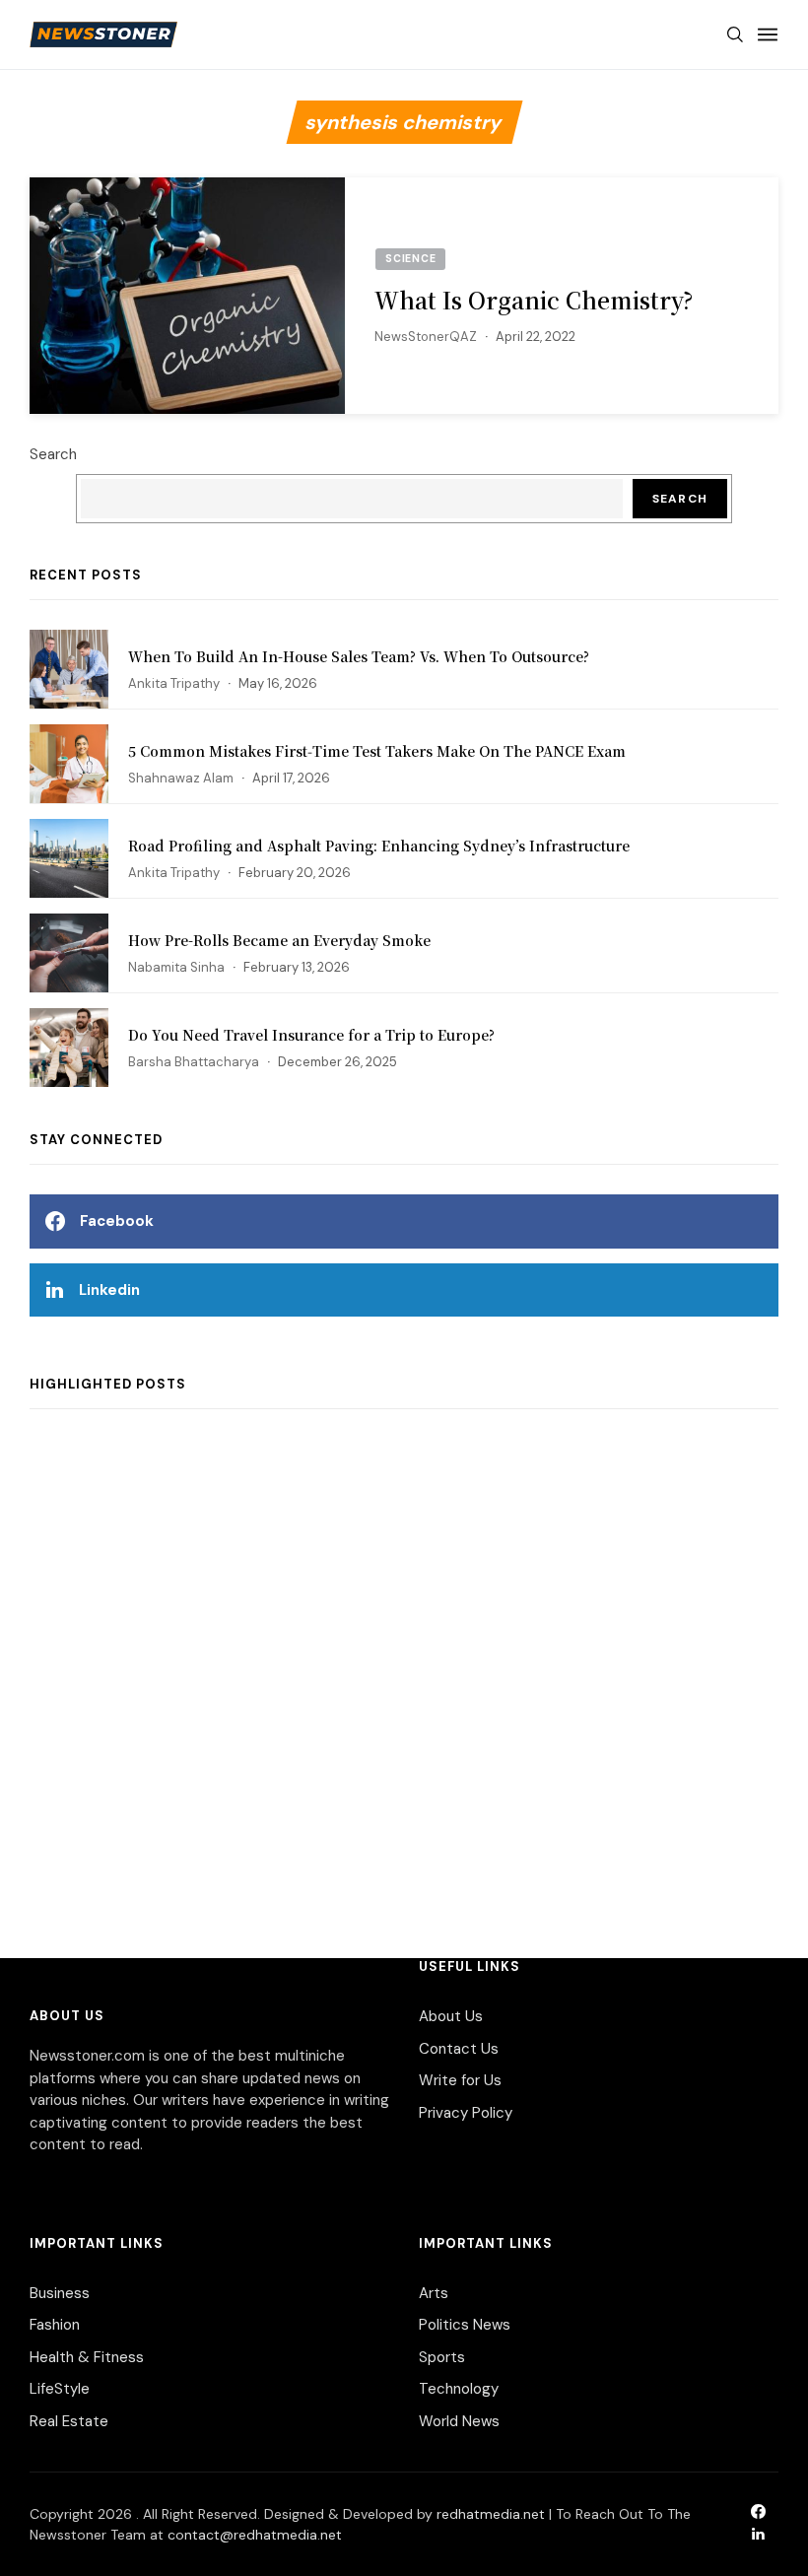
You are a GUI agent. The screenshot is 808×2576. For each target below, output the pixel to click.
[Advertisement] (404, 1663)
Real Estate (69, 2421)
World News (459, 2421)
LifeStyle (60, 2389)
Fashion (55, 2325)
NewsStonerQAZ (426, 337)
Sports (442, 2357)
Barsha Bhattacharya (194, 1062)
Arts (434, 2293)
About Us (451, 2016)
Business (60, 2293)
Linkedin (109, 1290)
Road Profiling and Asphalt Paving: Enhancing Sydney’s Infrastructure (379, 846)
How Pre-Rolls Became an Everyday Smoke (279, 940)
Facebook (117, 1221)
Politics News (465, 2325)
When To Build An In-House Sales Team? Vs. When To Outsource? (359, 656)
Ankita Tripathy (174, 683)
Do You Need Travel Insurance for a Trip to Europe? (311, 1035)
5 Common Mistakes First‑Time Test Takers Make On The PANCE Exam (377, 751)
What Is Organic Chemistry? (534, 300)
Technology (459, 2389)
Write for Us (460, 2080)
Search (53, 454)
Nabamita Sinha (176, 967)
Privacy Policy (466, 2113)
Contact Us (459, 2049)
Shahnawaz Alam (181, 778)
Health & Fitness (87, 2357)
